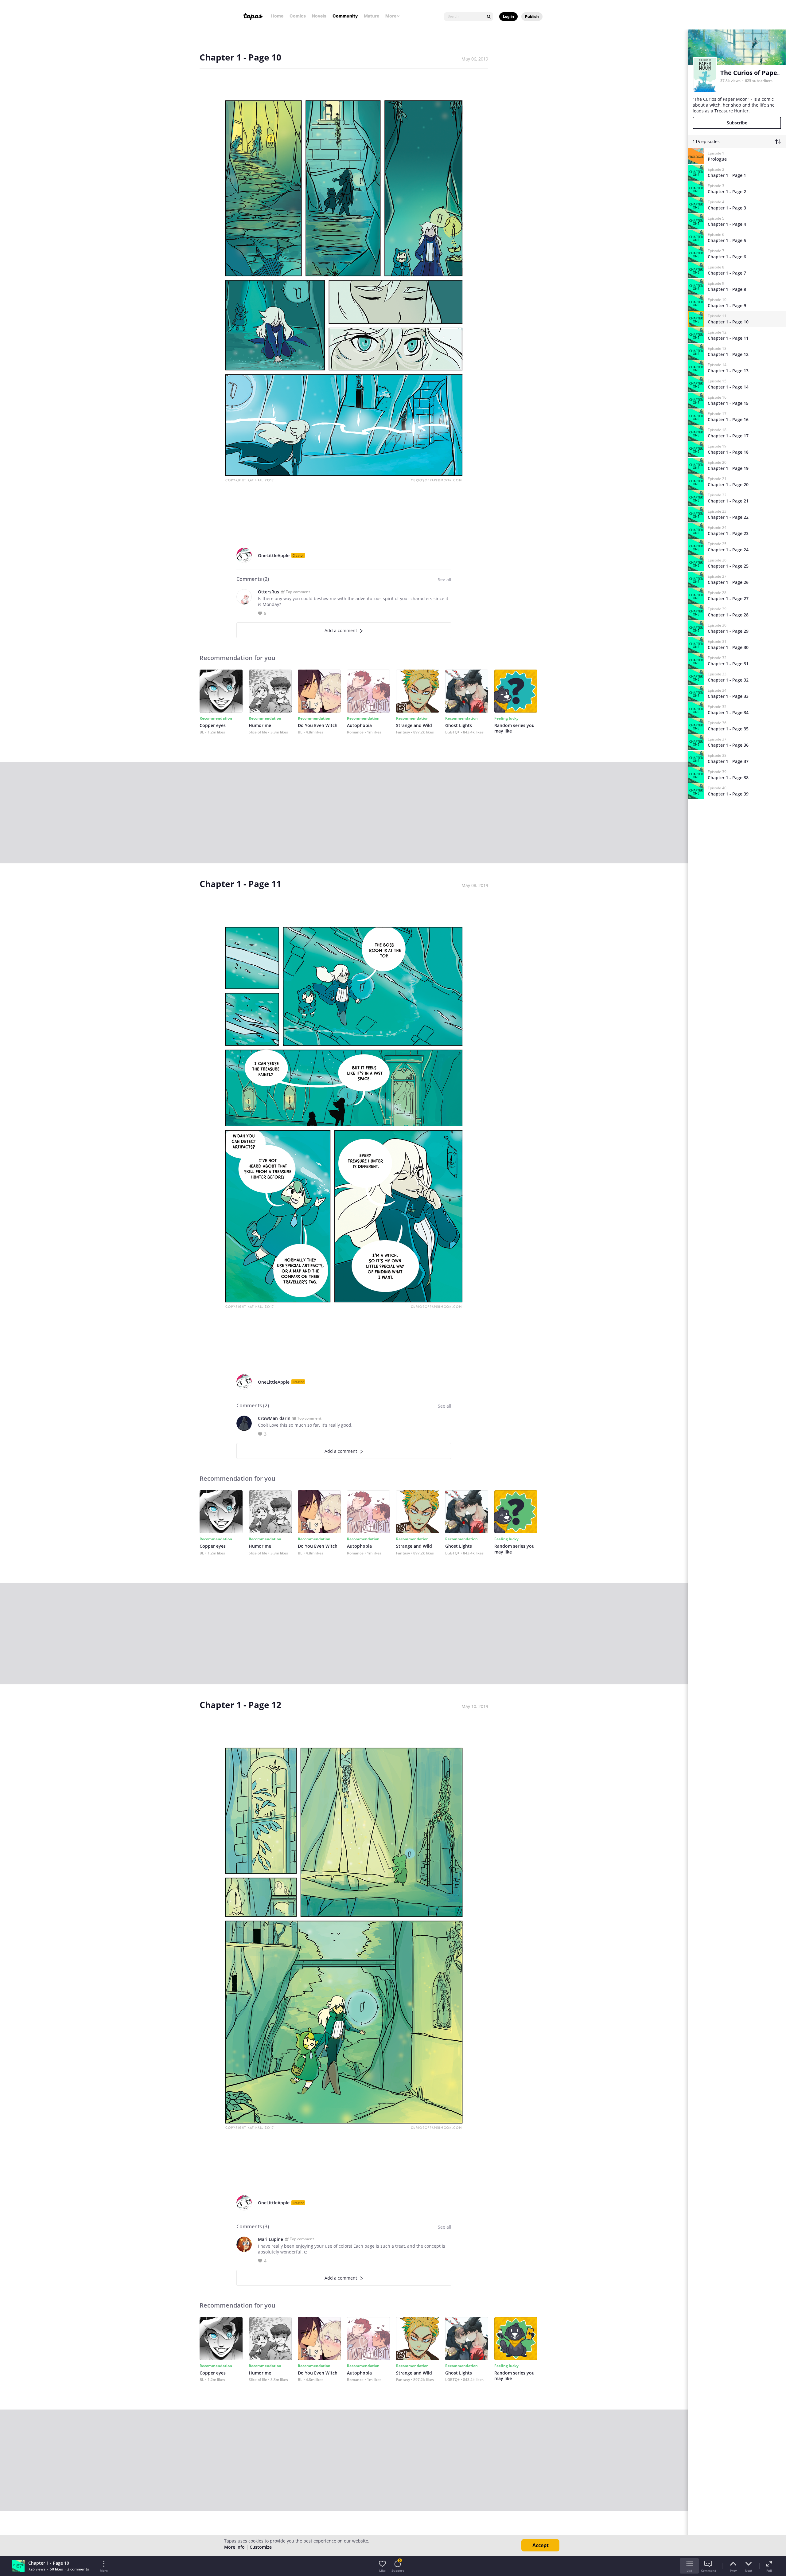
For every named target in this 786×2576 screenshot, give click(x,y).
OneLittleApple (274, 555)
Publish (532, 16)
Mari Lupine (270, 2239)
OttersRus (268, 592)
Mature (372, 16)
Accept (541, 2545)
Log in (508, 16)
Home (277, 16)
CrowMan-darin (274, 1418)
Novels (319, 16)
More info (234, 2547)
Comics (298, 16)
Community (345, 16)
